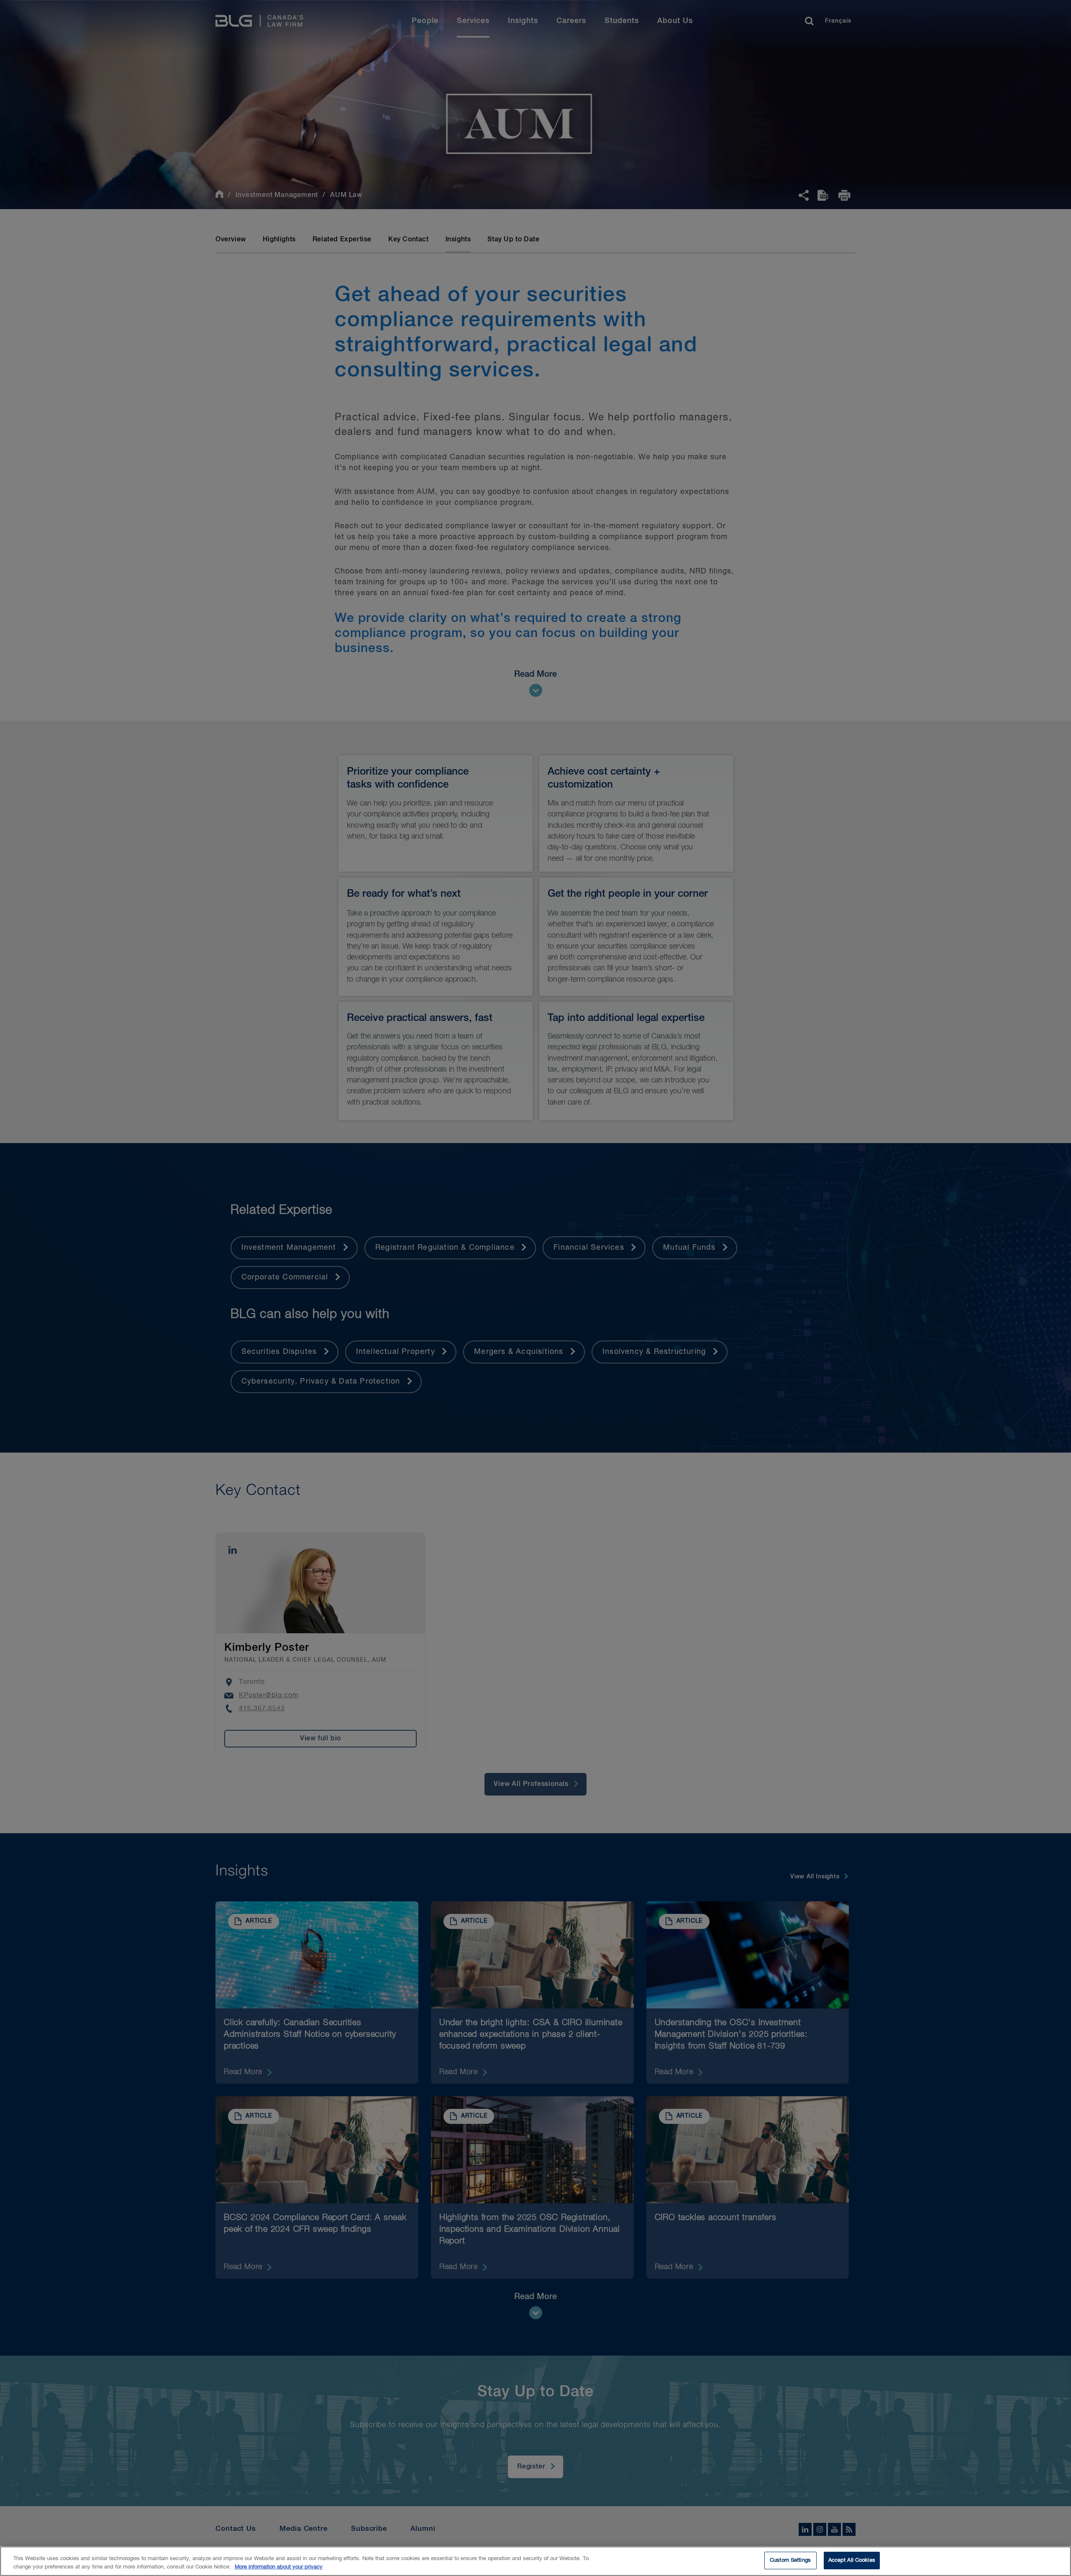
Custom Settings (790, 2560)
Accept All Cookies (852, 2560)
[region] (535, 2561)
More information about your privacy (279, 2567)
